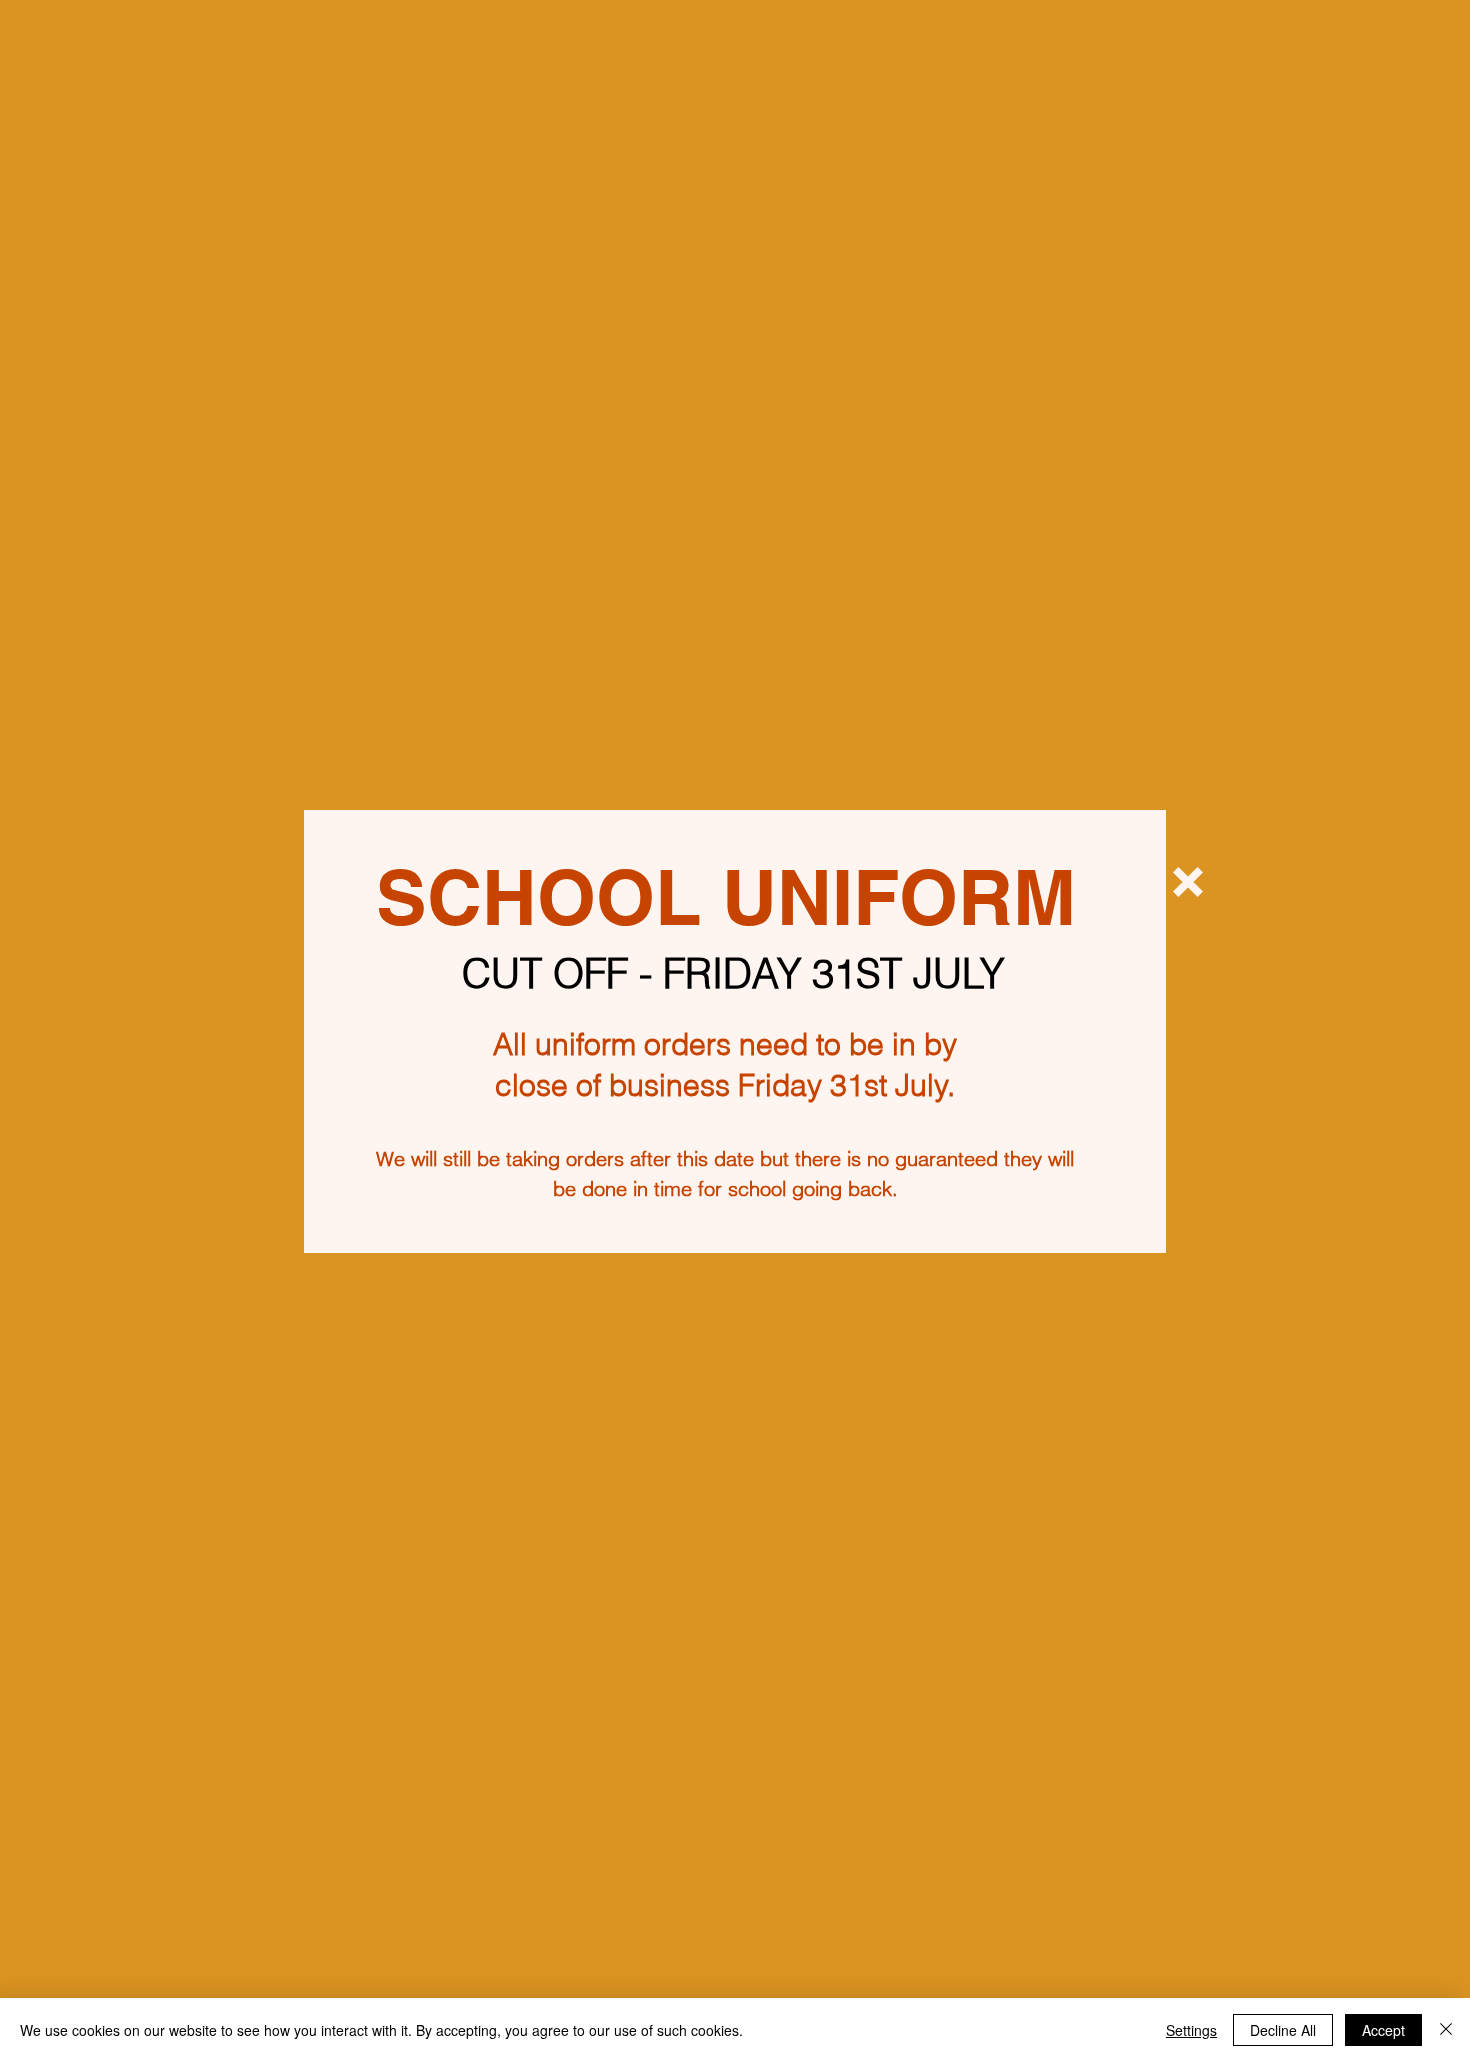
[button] (1188, 882)
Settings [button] (1191, 2030)
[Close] (1446, 2030)
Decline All (1283, 2030)
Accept (1383, 2030)
